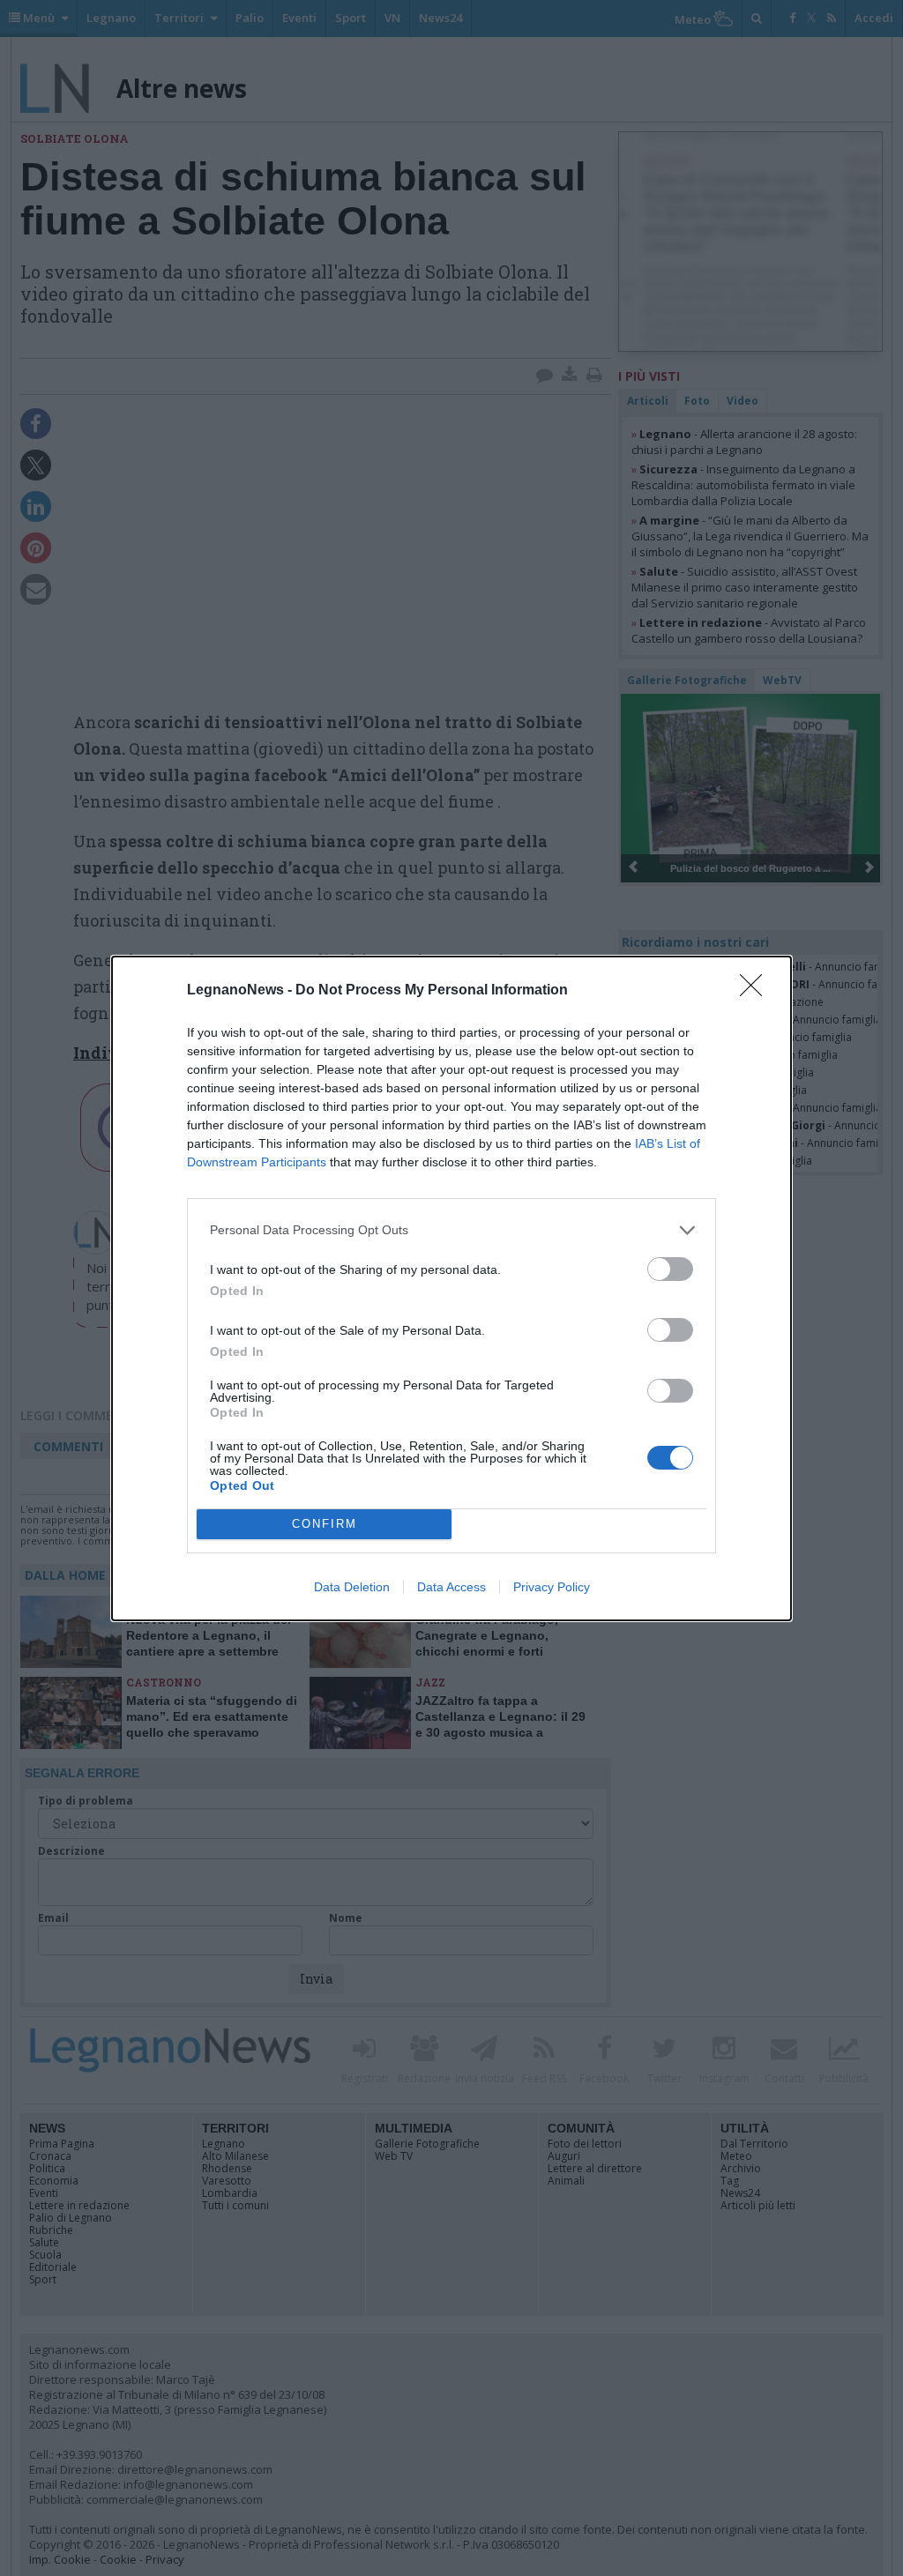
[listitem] (451, 1230)
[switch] (670, 1269)
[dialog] (451, 1288)
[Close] (757, 991)
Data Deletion (352, 1587)
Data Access (451, 1587)
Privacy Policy (552, 1587)
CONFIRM (325, 1524)
